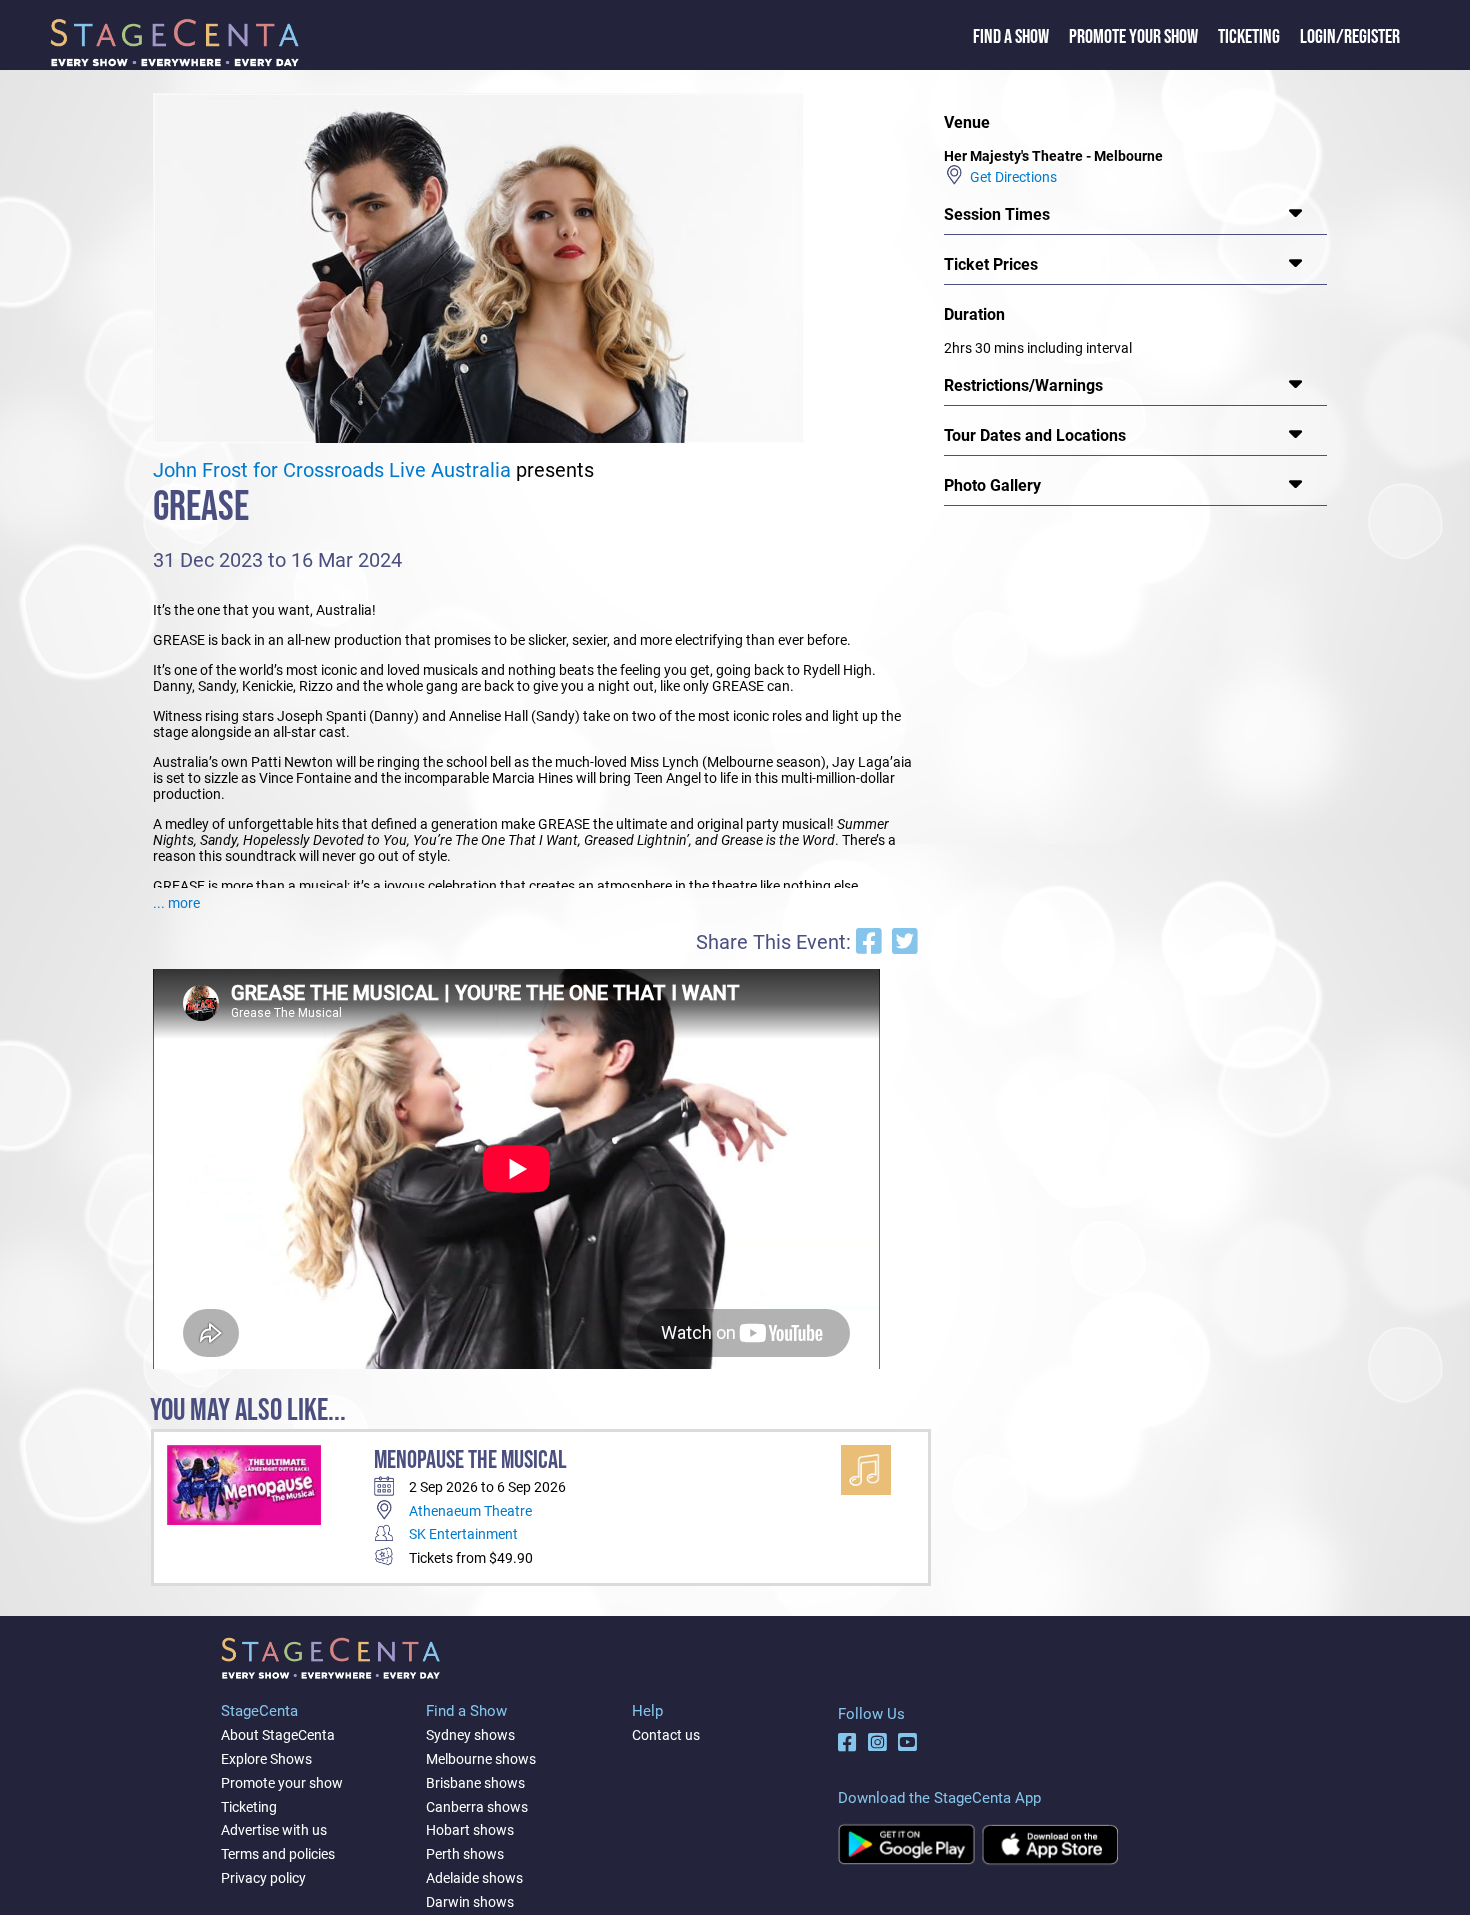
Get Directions (1010, 177)
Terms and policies (278, 1854)
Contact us (666, 1735)
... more (176, 903)
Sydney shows (470, 1735)
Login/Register (1350, 37)
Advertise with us (274, 1830)
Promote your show (282, 1783)
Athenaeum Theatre (470, 1511)
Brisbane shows (475, 1783)
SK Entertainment (463, 1534)
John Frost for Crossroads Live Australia (332, 470)
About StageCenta (278, 1735)
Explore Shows (266, 1759)
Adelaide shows (474, 1878)
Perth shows (465, 1854)
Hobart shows (470, 1830)
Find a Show (1011, 37)
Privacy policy (263, 1878)
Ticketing (1249, 37)
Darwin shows (470, 1902)
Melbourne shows (481, 1759)
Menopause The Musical (470, 1460)
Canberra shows (477, 1807)
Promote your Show (1133, 37)
